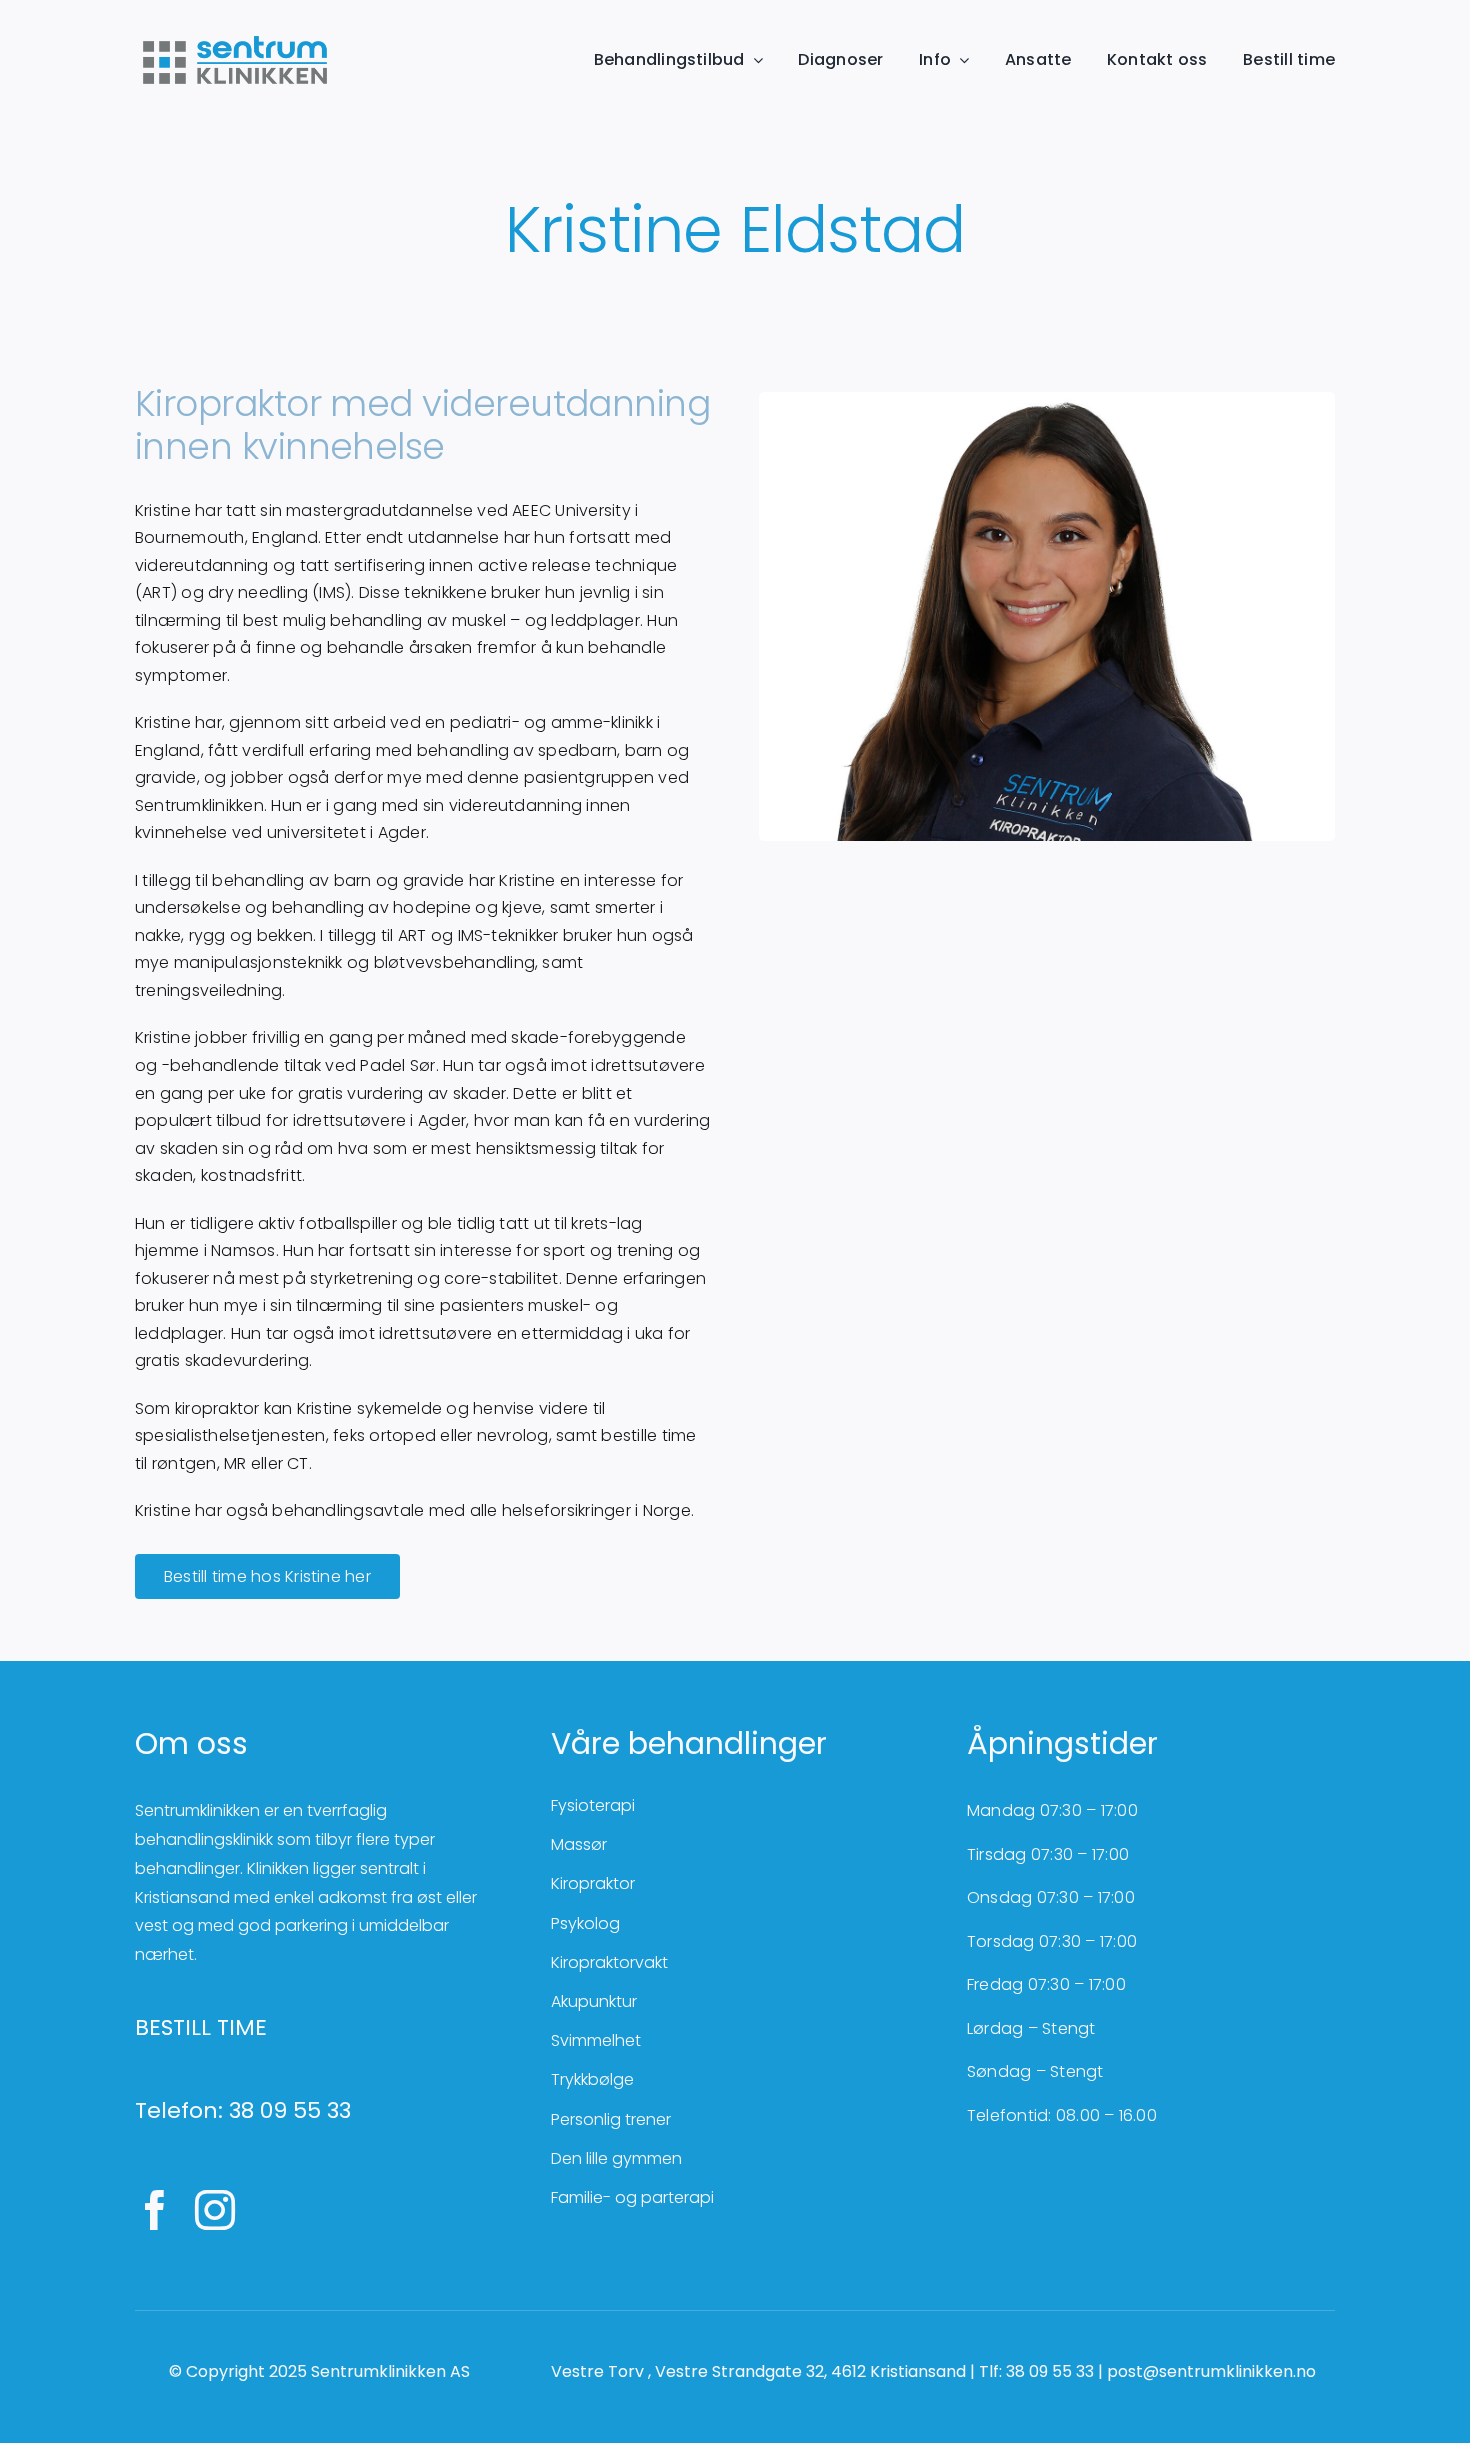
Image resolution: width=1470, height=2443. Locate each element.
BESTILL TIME (201, 2027)
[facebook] (155, 2210)
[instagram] (215, 2210)
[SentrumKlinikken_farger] (235, 37)
